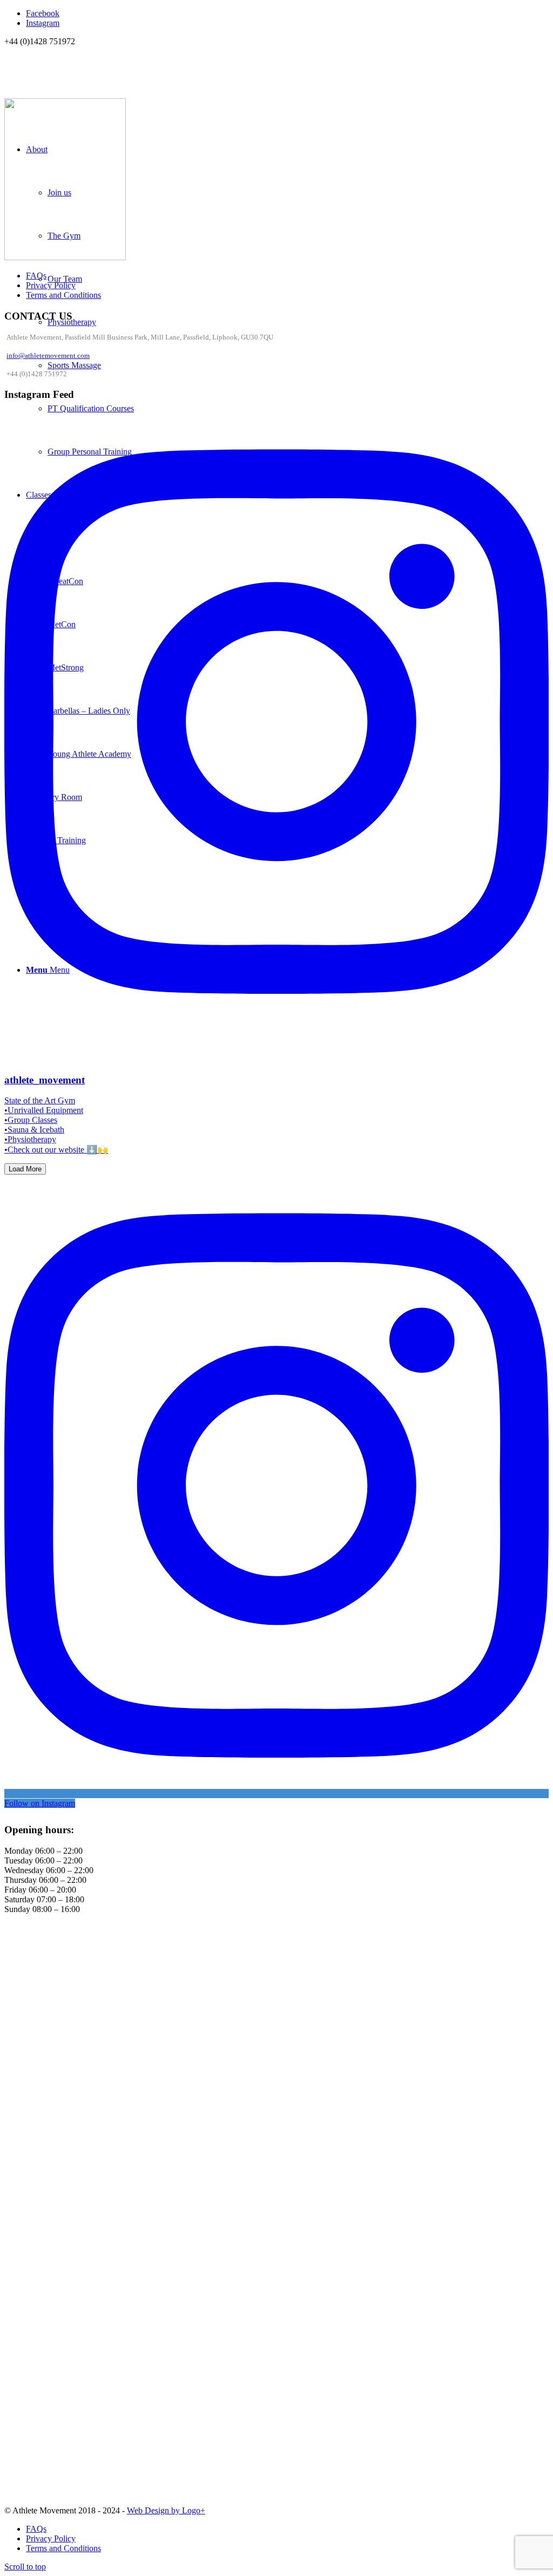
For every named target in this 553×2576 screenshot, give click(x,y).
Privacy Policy (51, 285)
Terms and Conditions (63, 295)
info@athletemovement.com (48, 355)
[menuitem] (287, 2529)
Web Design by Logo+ (166, 2510)
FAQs (36, 276)
